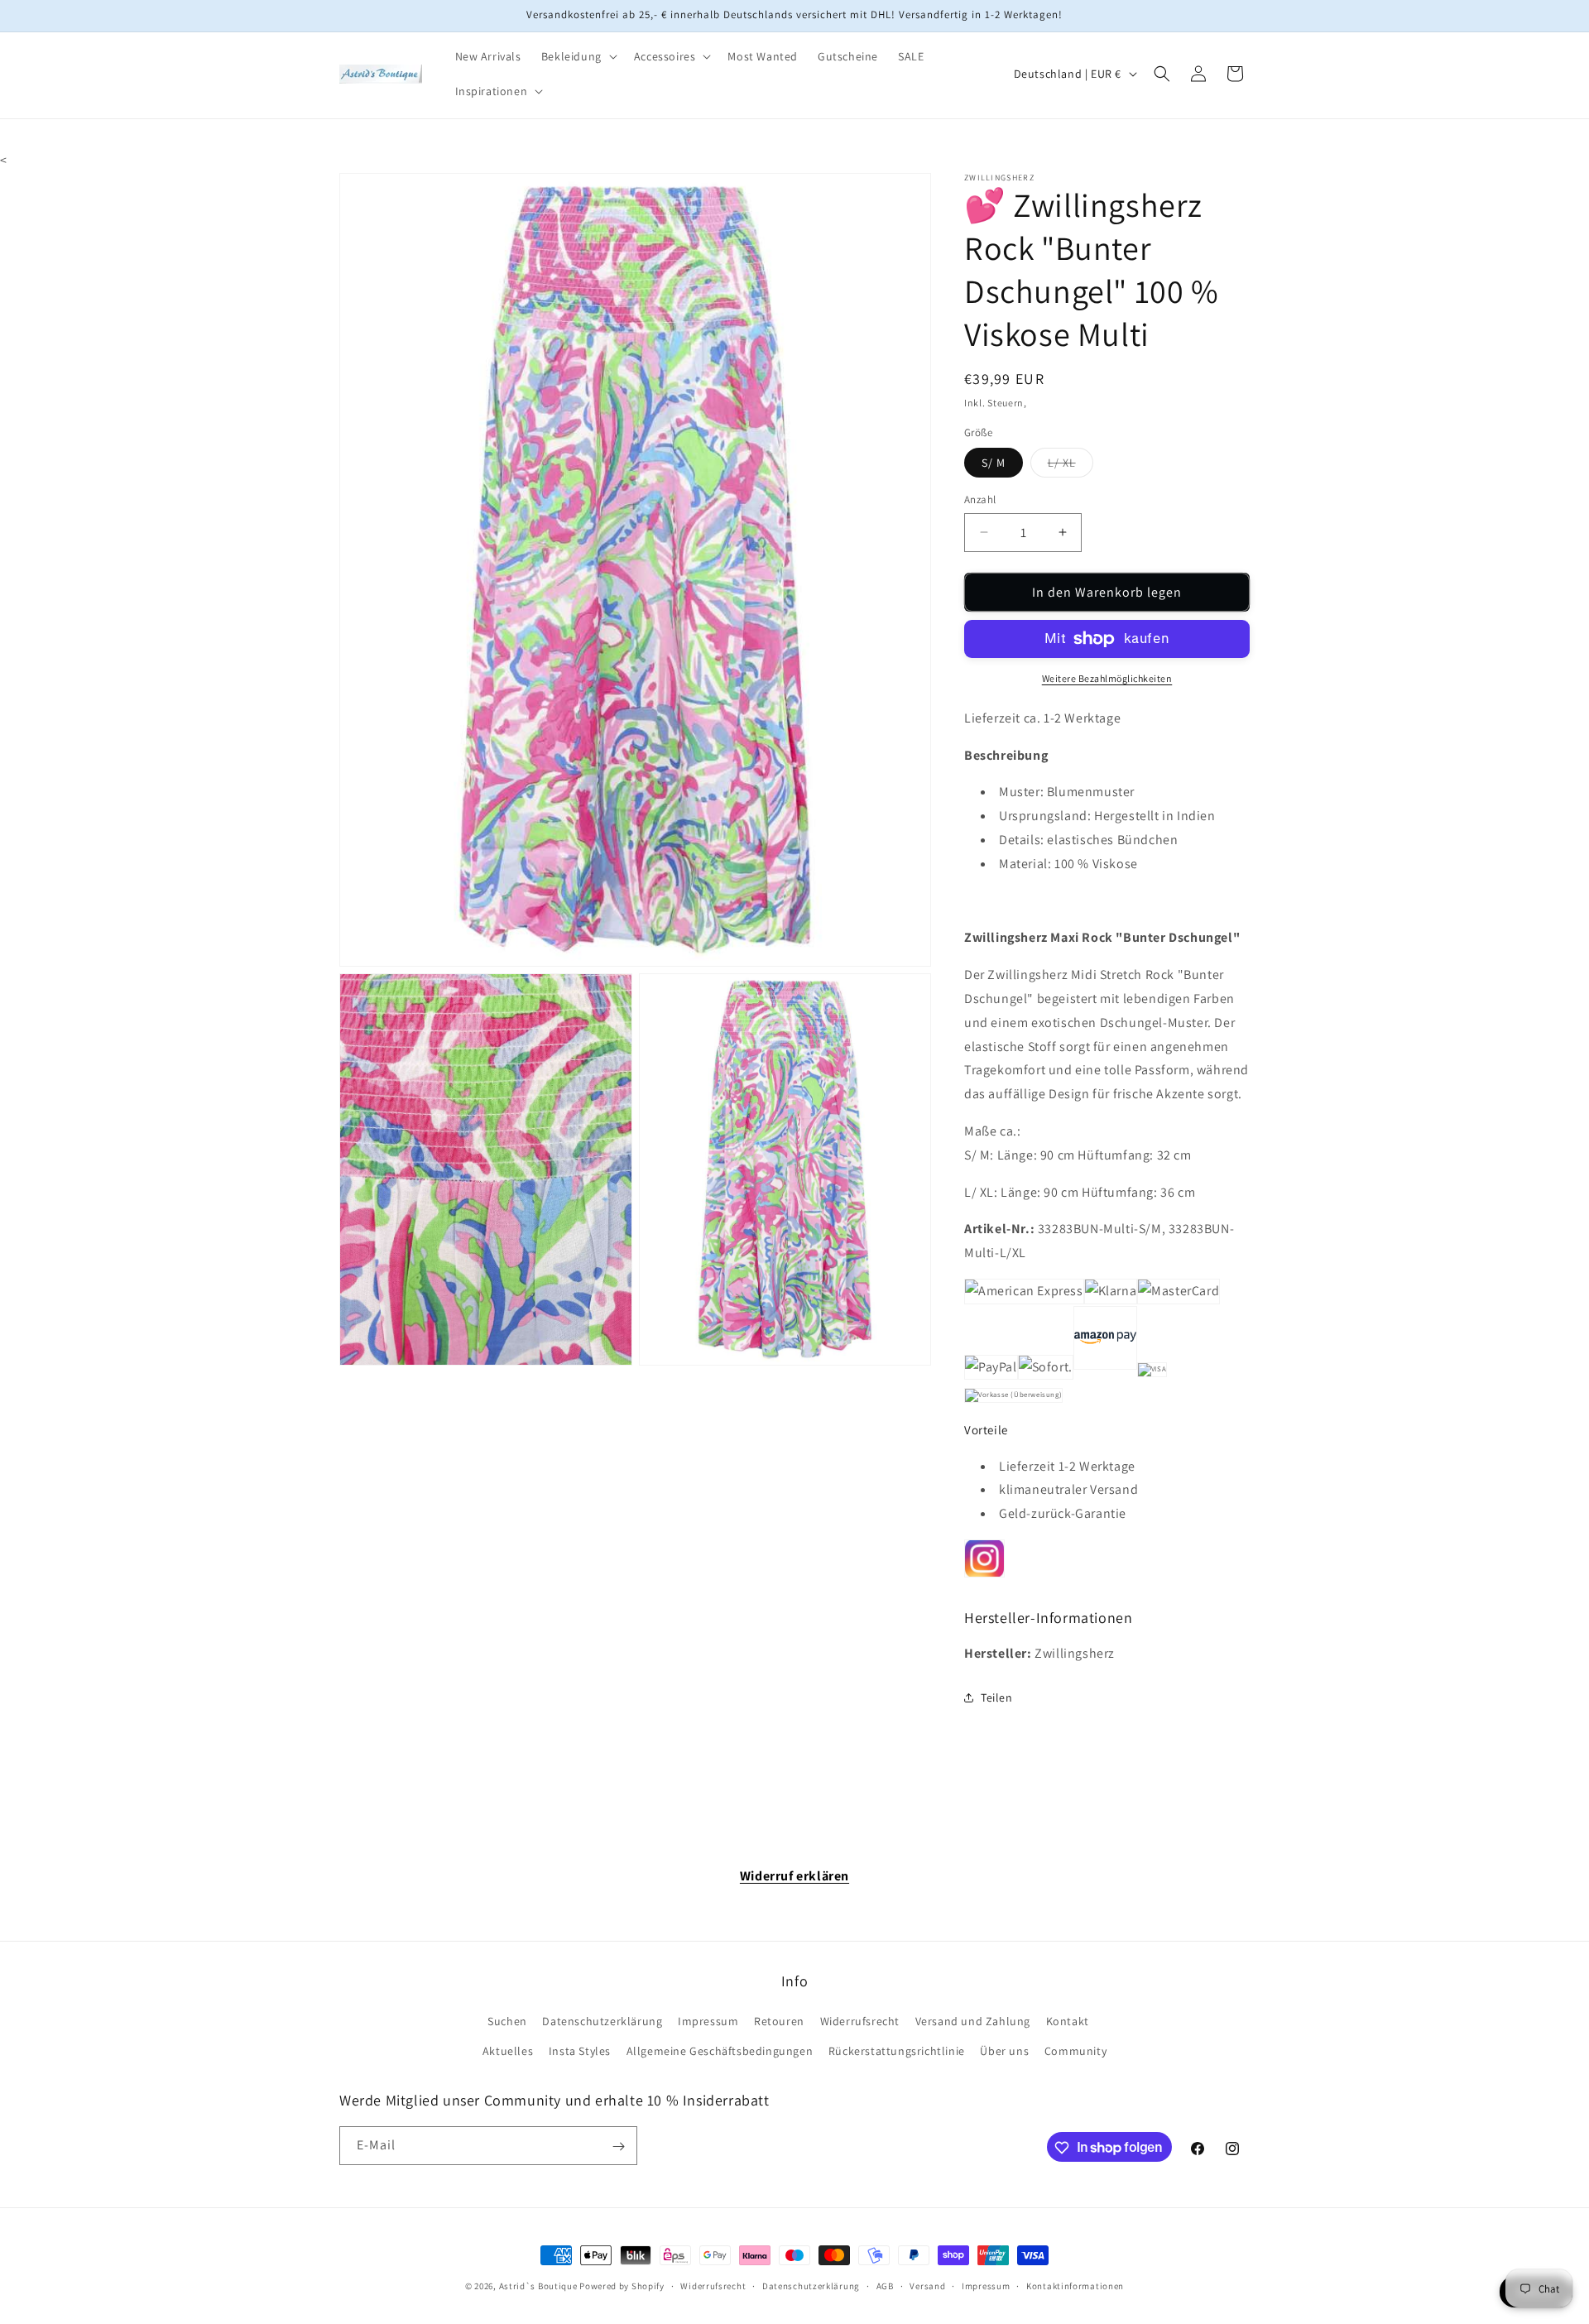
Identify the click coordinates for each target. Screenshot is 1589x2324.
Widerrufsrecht (860, 2022)
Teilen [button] (997, 1697)
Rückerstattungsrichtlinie (897, 2051)
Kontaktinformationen (1075, 2285)
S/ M (994, 463)
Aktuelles (508, 2051)
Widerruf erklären (794, 1876)
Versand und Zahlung (973, 2022)
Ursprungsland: (1045, 816)
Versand (927, 2285)
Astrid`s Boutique (538, 2286)
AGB (885, 2285)
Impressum (708, 2022)
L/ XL (1071, 466)
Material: (1025, 864)
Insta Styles (580, 2051)
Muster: (1021, 792)
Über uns (1004, 2051)
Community (1075, 2051)
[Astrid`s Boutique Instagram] (984, 1575)
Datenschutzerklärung (602, 2022)
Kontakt (1068, 2022)
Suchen (507, 2022)
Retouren (779, 2022)
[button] (578, 56)
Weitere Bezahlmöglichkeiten (1107, 678)
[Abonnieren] (618, 2146)
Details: (1022, 840)
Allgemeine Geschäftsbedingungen (720, 2051)
